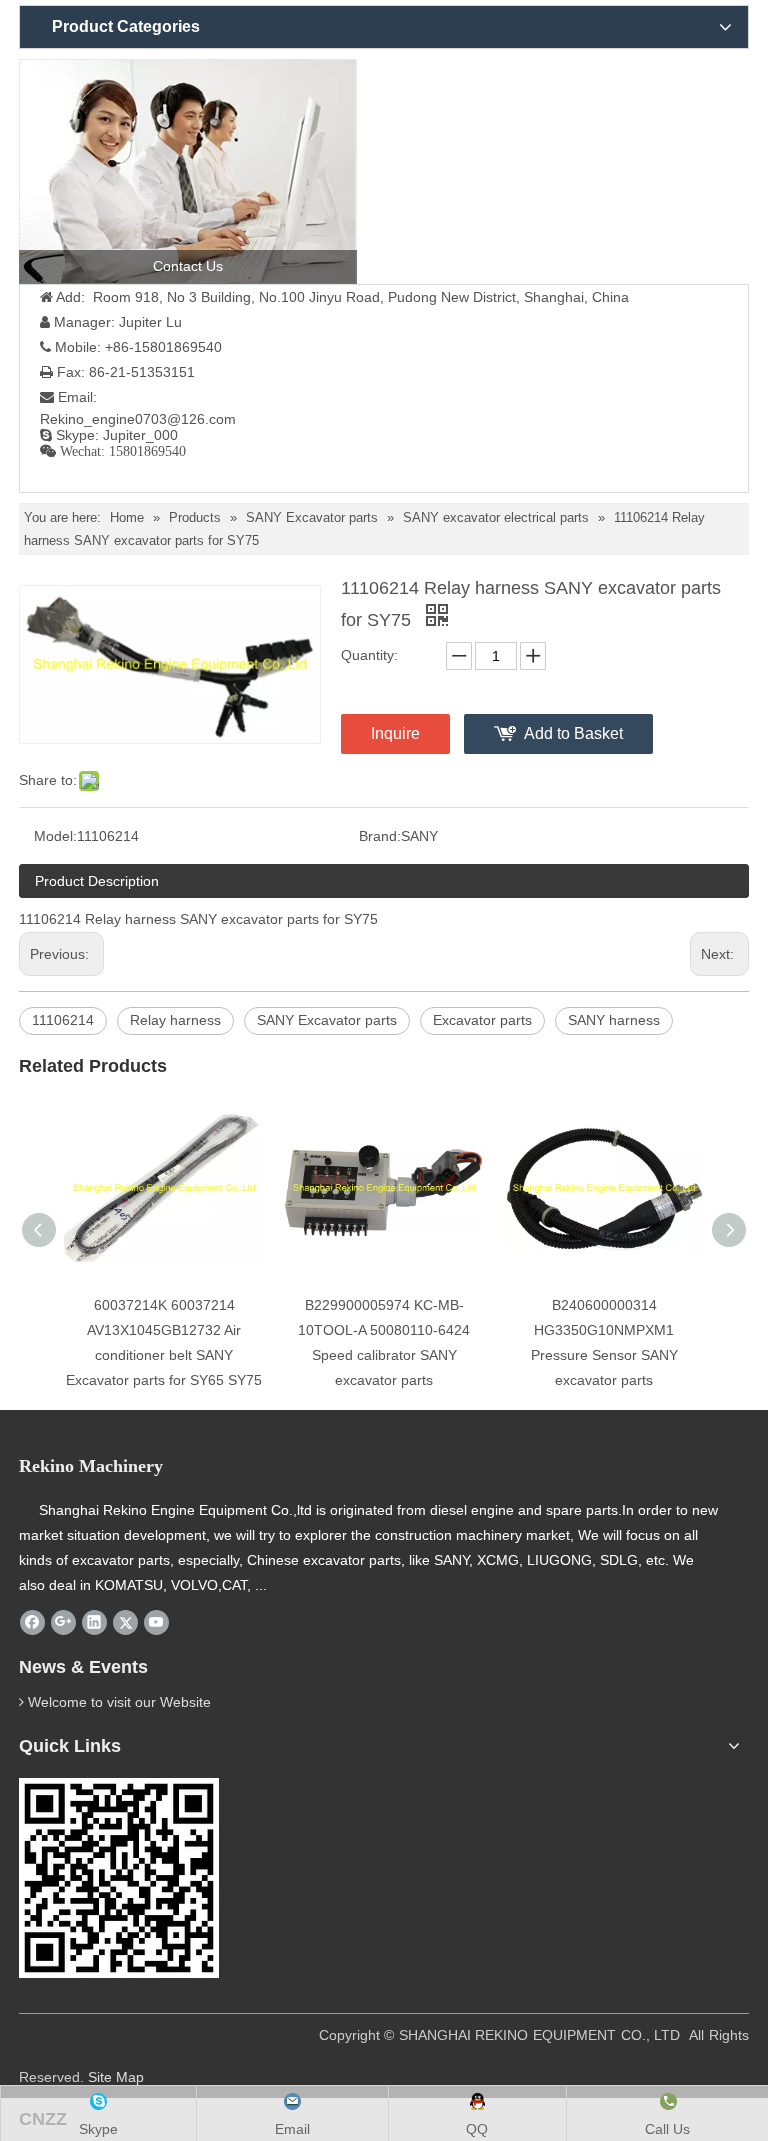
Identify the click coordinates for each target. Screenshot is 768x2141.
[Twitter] (125, 1623)
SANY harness (614, 1020)
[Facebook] (32, 1623)
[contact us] (188, 171)
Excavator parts (482, 1020)
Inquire (395, 733)
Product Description (97, 881)
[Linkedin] (94, 1623)
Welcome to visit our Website (119, 1702)
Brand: (380, 836)
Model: (55, 836)
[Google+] (63, 1623)
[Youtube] (156, 1623)
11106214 (63, 1020)
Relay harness (175, 1020)
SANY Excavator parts (327, 1020)
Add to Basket (573, 733)
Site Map (116, 2077)
